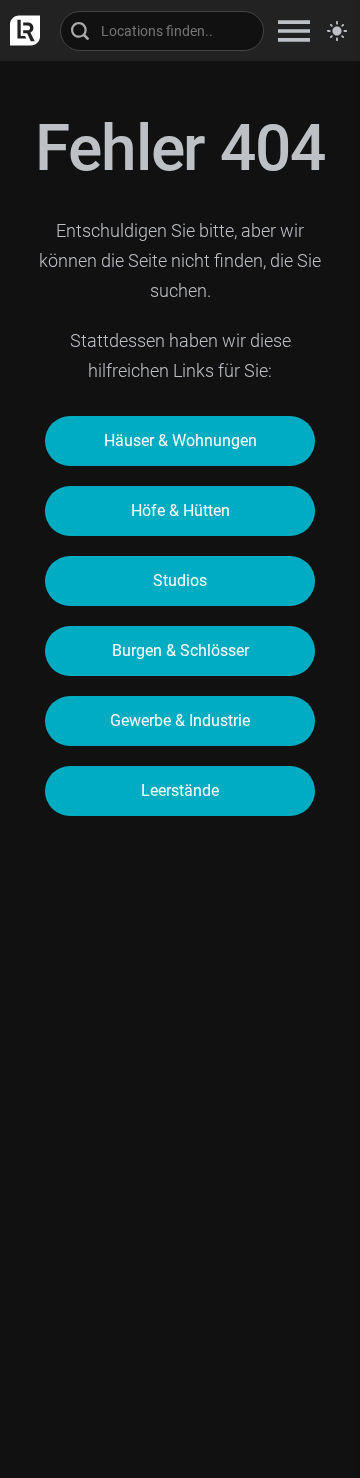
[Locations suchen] (162, 31)
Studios (180, 580)
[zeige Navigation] (294, 30)
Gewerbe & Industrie (180, 720)
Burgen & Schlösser (180, 650)
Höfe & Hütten (180, 510)
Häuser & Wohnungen (180, 440)
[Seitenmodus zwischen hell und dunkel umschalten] (337, 31)
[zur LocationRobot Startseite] (20, 30)
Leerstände (180, 790)
